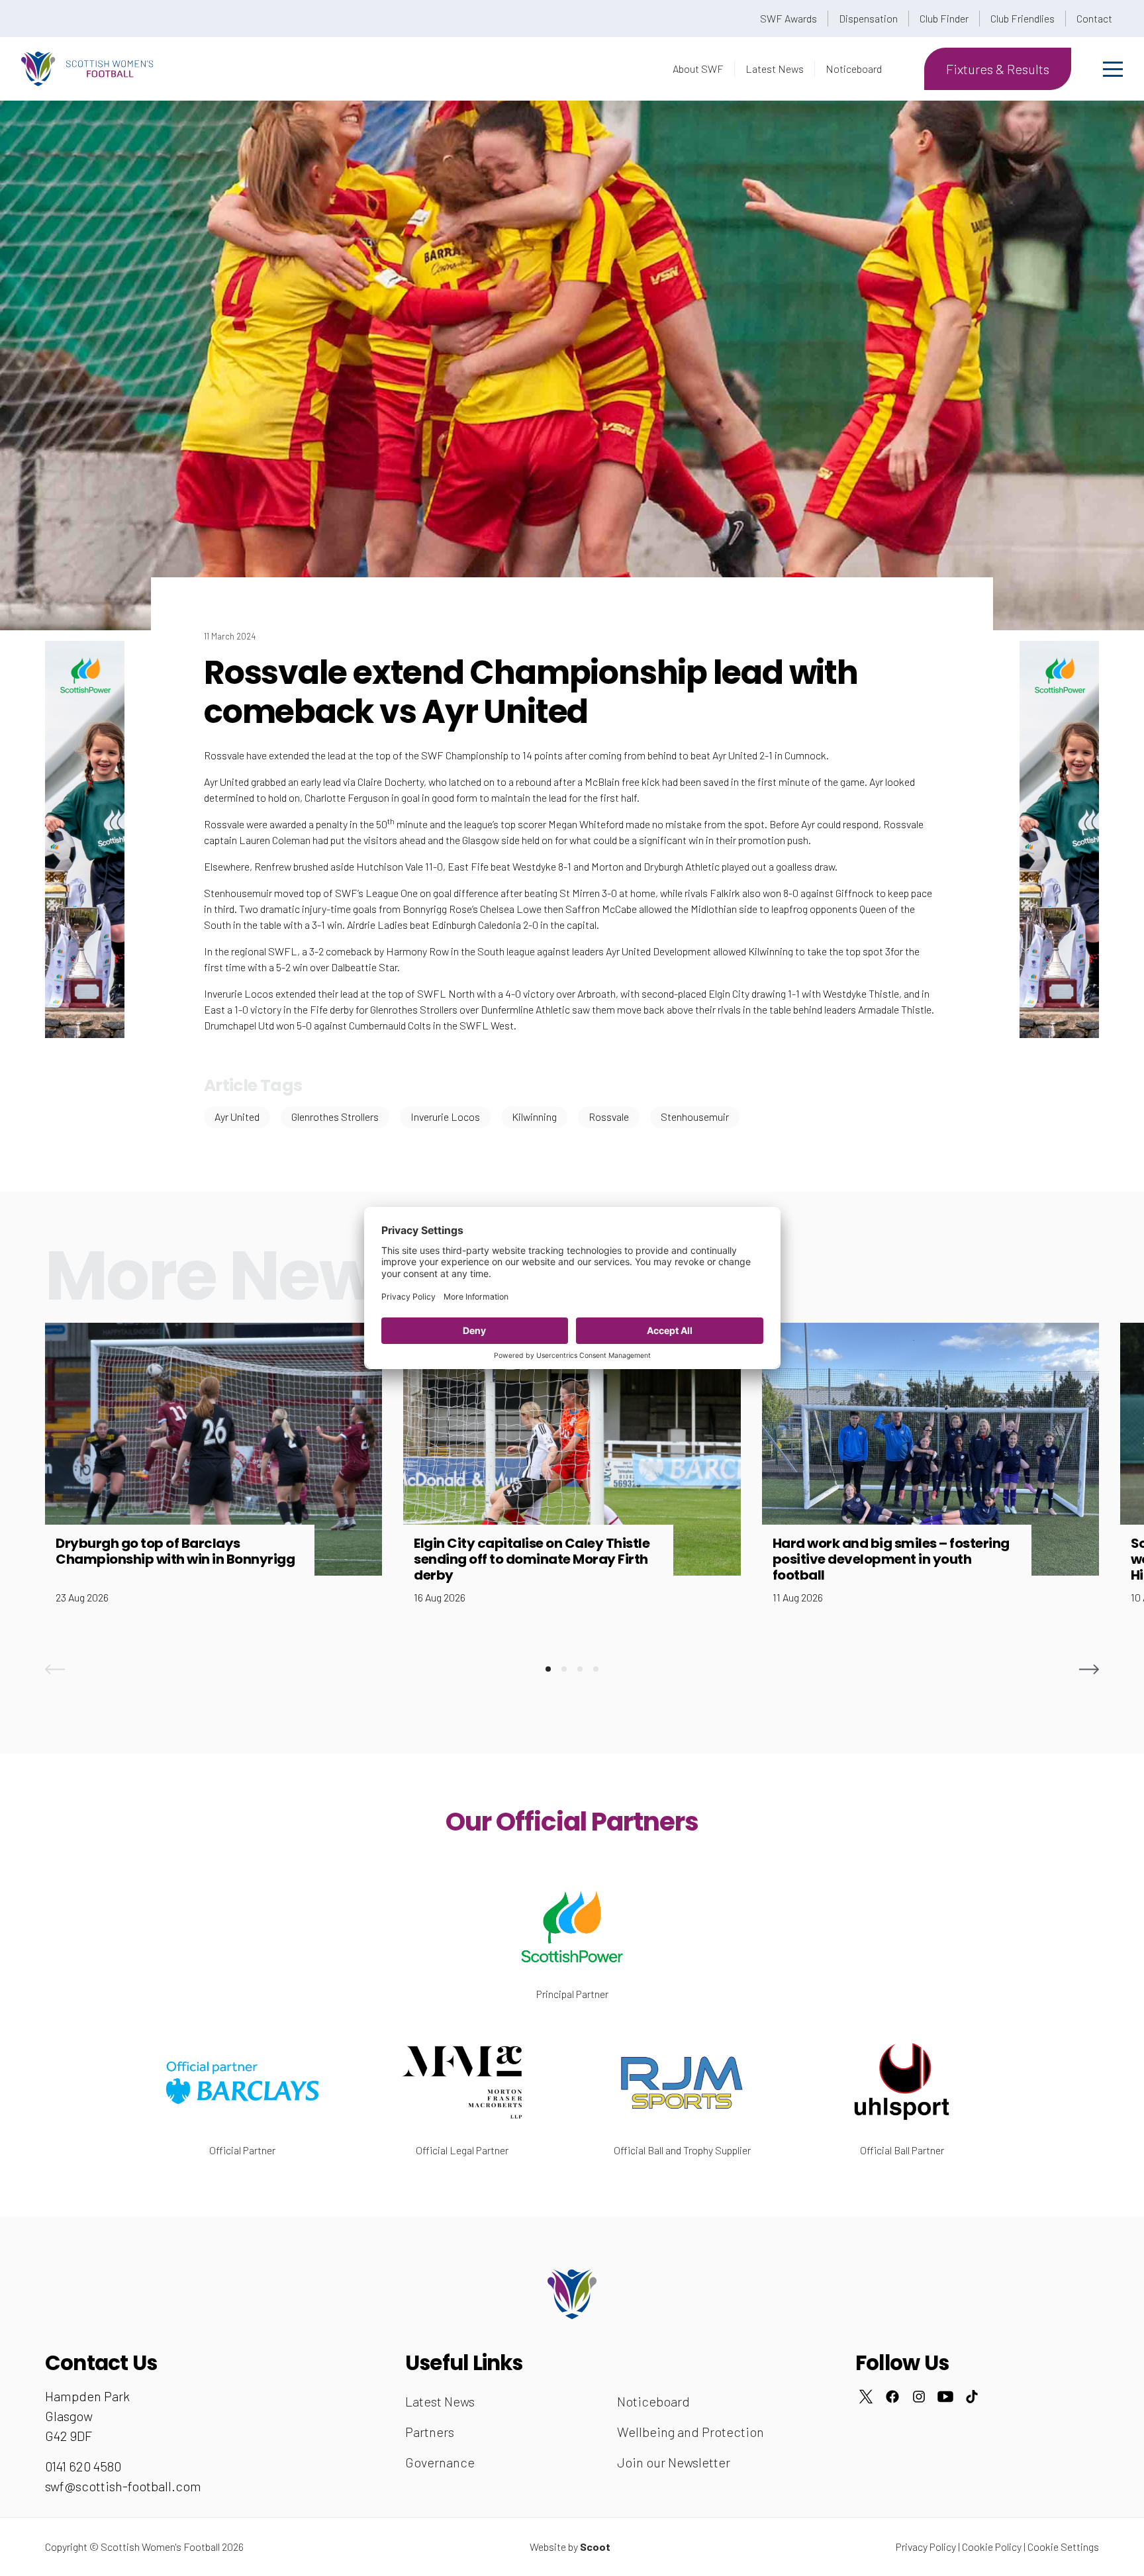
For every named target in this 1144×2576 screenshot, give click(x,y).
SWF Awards (788, 18)
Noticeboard (854, 69)
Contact (1094, 18)
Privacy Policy (926, 2547)
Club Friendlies (1023, 18)
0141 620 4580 (83, 2466)
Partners (430, 2432)
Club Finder (944, 18)
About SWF (698, 69)
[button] (55, 1669)
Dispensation (868, 18)
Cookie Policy (992, 2547)
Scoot (595, 2547)
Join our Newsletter (674, 2462)
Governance (440, 2462)
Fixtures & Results (998, 69)
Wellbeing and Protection (691, 2432)
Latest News (775, 69)
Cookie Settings (1063, 2547)
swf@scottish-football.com (123, 2486)
